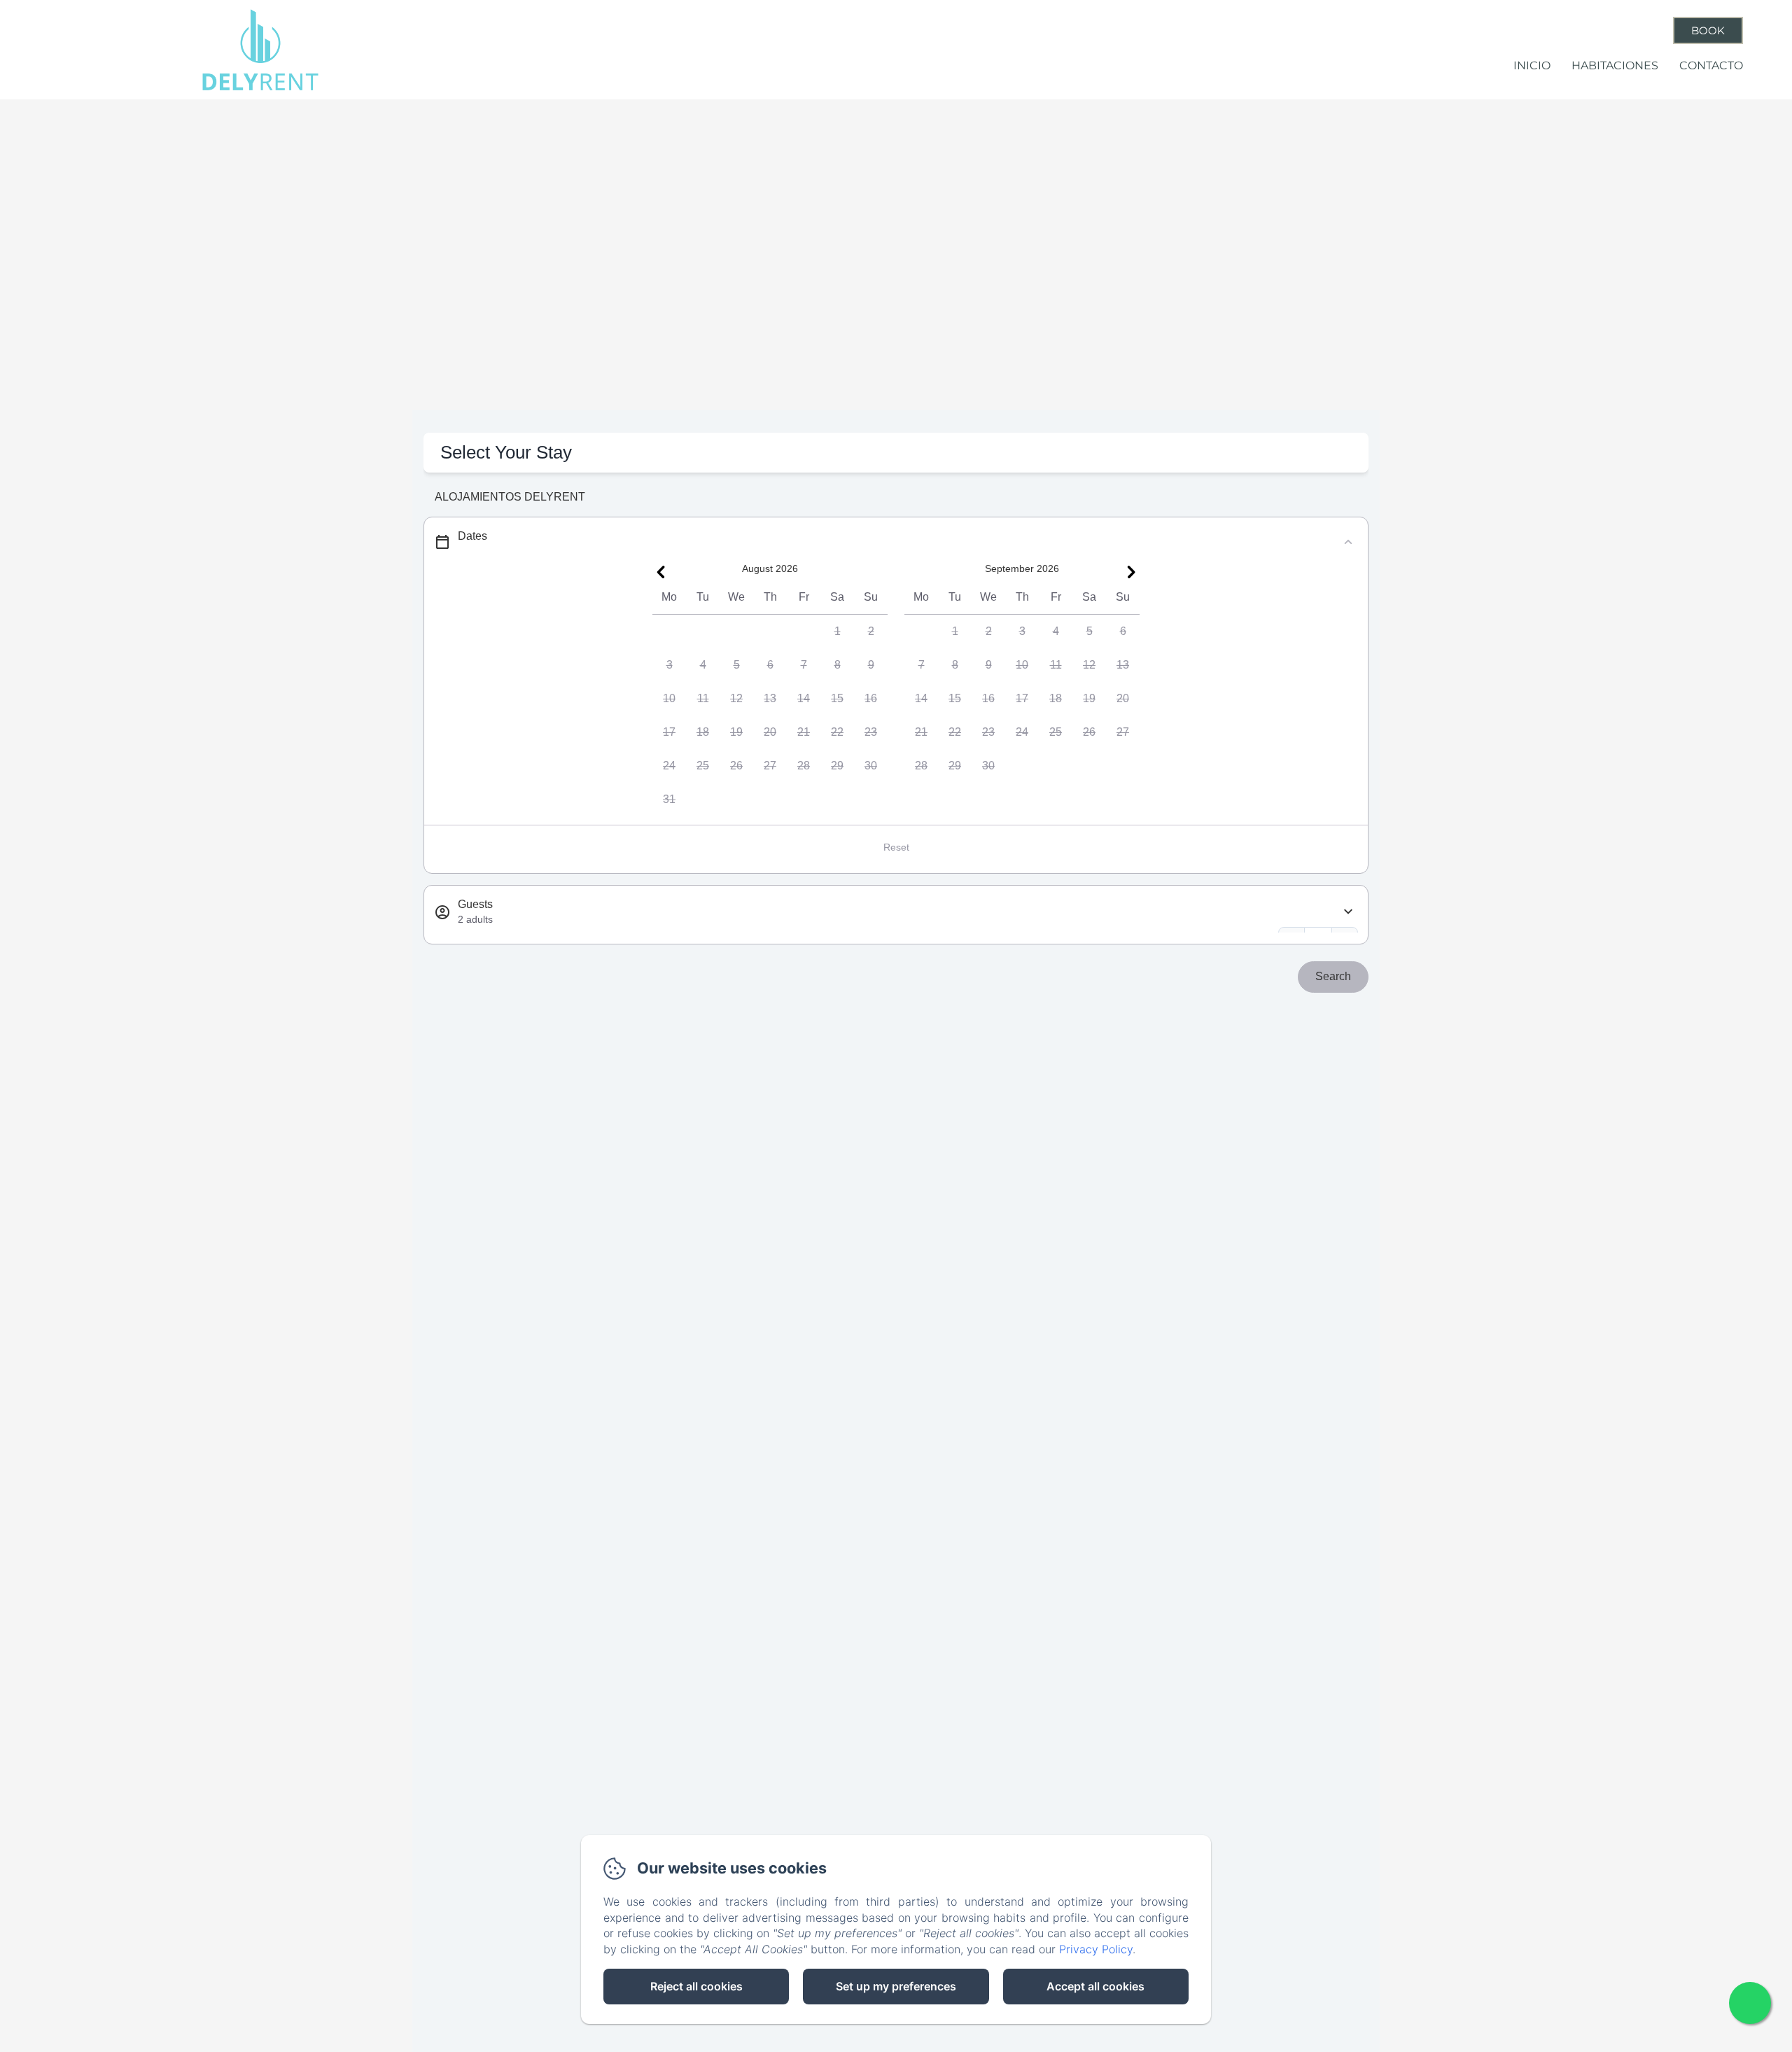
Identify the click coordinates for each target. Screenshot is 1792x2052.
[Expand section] (1348, 912)
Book (1708, 30)
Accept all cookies (1095, 1986)
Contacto (1711, 65)
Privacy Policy (1096, 1949)
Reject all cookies (696, 1986)
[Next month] (1131, 572)
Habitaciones (1615, 65)
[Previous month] (661, 572)
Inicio (1532, 65)
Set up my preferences (896, 1986)
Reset (896, 847)
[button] (837, 631)
